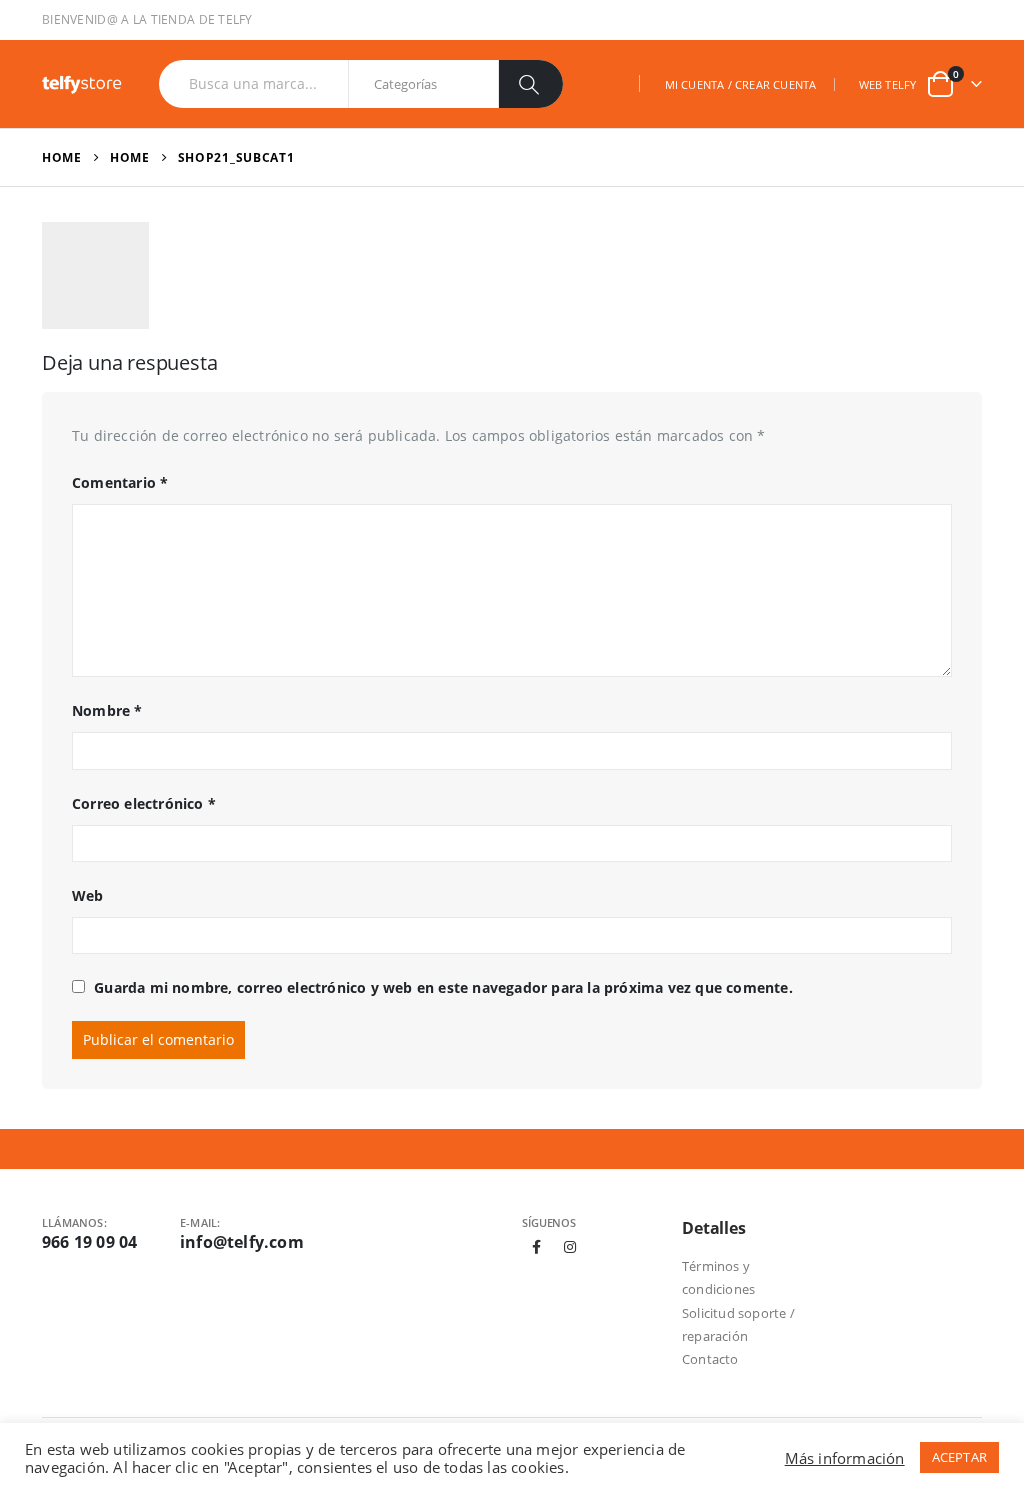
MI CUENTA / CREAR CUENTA (741, 84)
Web (88, 895)
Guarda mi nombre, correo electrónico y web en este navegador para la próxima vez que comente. (443, 987)
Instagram (570, 1247)
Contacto (710, 1359)
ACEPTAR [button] (959, 1457)
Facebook (537, 1247)
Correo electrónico (144, 803)
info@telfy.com (242, 1242)
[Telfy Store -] (82, 84)
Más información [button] (845, 1458)
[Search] (531, 84)
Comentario (120, 482)
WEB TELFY (888, 84)
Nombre (107, 710)
